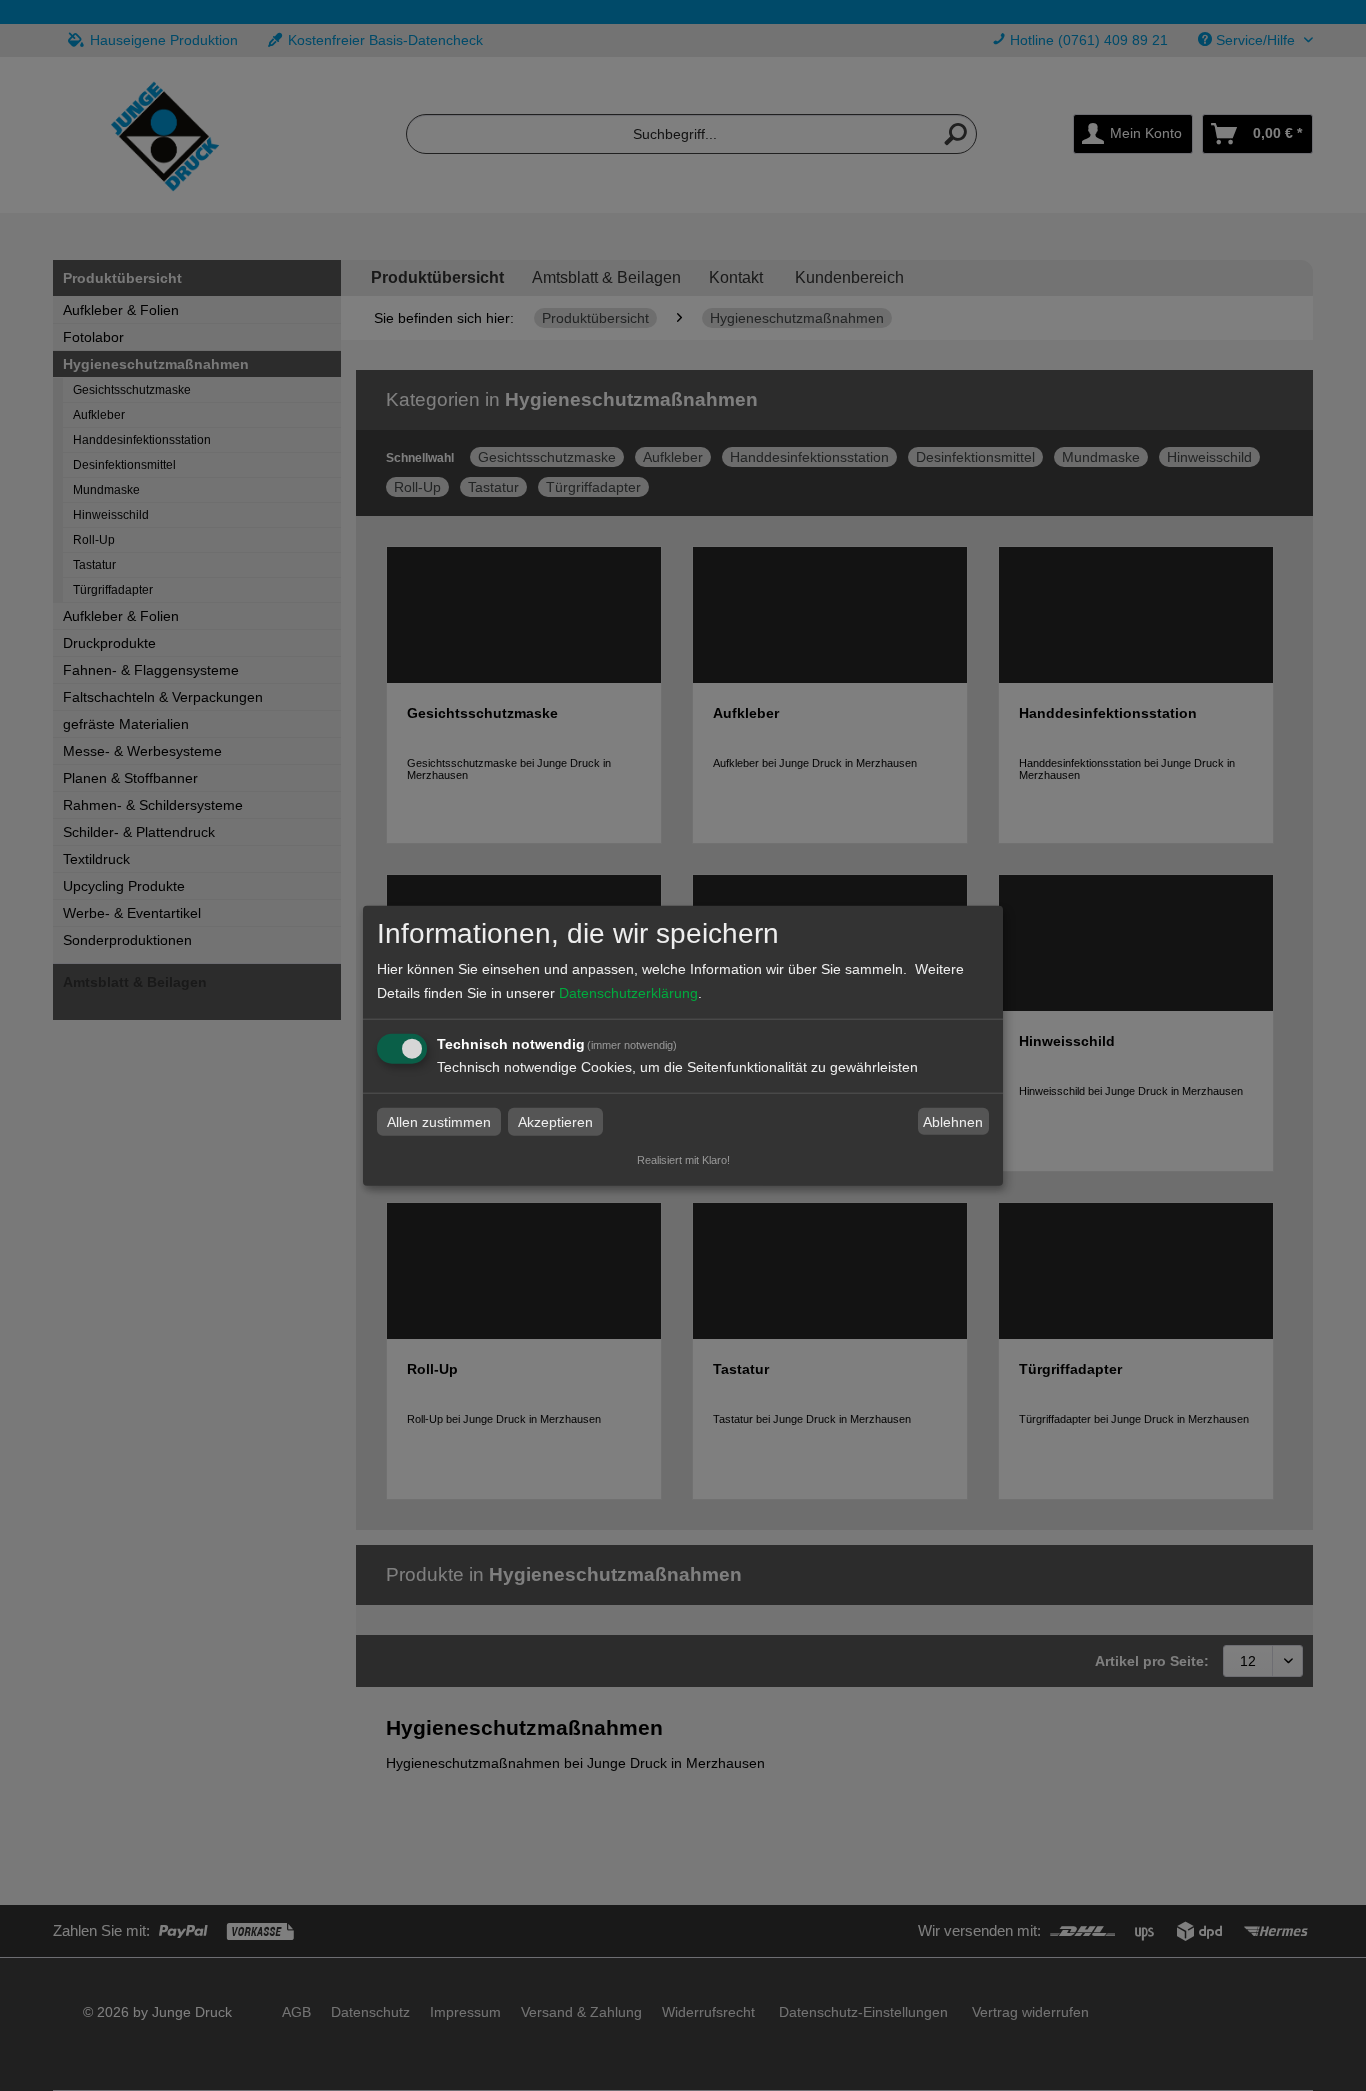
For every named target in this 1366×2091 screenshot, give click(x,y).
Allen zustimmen (439, 1122)
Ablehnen (953, 1122)
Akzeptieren (555, 1122)
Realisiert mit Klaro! (683, 1160)
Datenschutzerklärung (628, 993)
